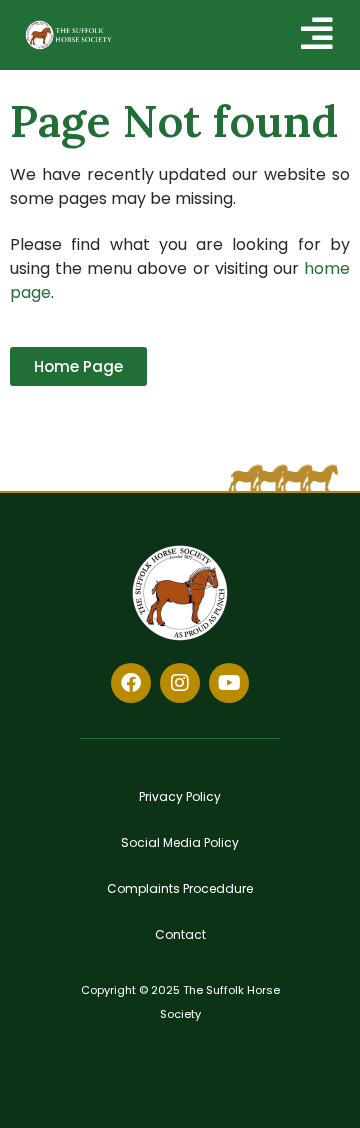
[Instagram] (180, 683)
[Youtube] (229, 683)
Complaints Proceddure (180, 888)
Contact (180, 934)
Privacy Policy (180, 796)
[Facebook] (131, 683)
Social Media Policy (180, 842)
